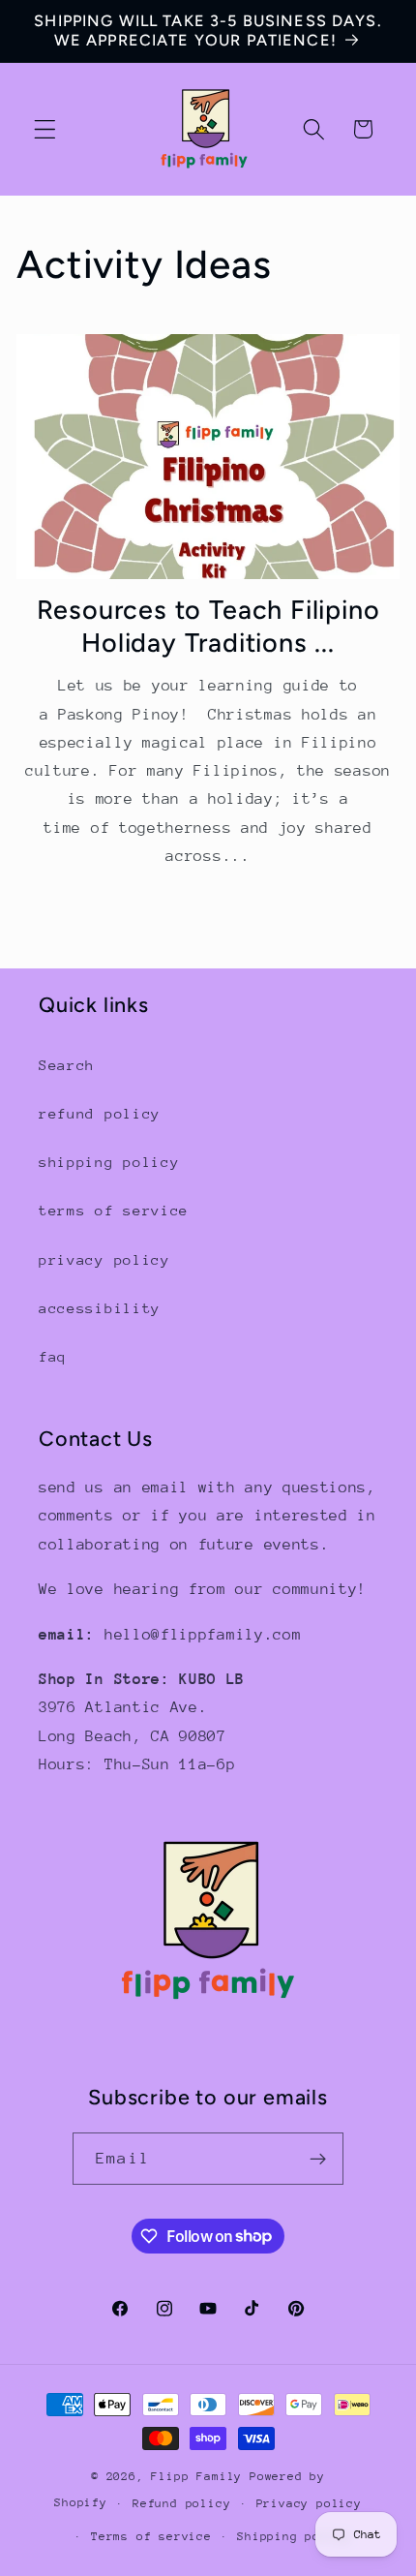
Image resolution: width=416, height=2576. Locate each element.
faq (53, 1356)
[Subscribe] (318, 2159)
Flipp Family (200, 2476)
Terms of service (151, 2536)
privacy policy (104, 1259)
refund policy (100, 1113)
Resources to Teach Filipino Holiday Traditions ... (208, 626)
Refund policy (181, 2503)
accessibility (100, 1308)
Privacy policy (309, 2503)
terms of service (114, 1210)
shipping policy (109, 1162)
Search (67, 1065)
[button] (45, 129)
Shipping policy (294, 2536)
